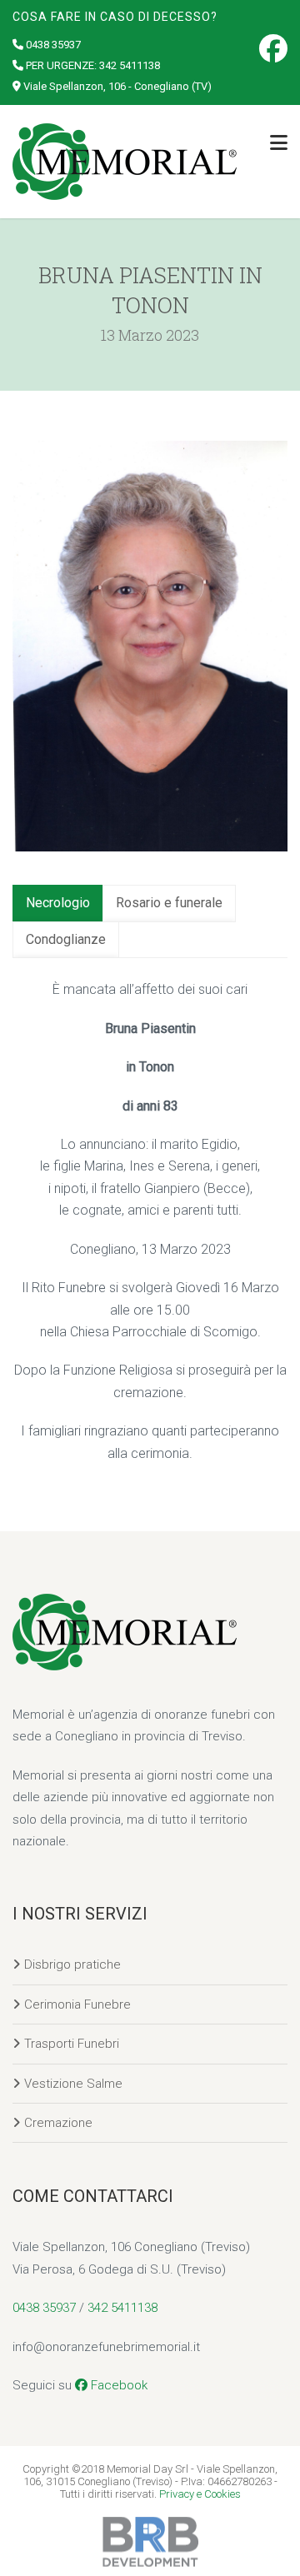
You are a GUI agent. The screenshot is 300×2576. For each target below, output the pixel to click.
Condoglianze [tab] (66, 939)
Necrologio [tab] (58, 903)
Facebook (117, 2385)
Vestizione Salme (73, 2084)
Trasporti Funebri (72, 2044)
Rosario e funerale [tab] (169, 903)
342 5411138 (130, 65)
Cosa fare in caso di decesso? (115, 17)
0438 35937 (53, 45)
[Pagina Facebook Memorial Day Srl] (273, 48)
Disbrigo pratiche (72, 1964)
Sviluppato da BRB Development (150, 2542)
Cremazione (58, 2123)
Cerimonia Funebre (77, 2004)
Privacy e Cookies (200, 2494)
